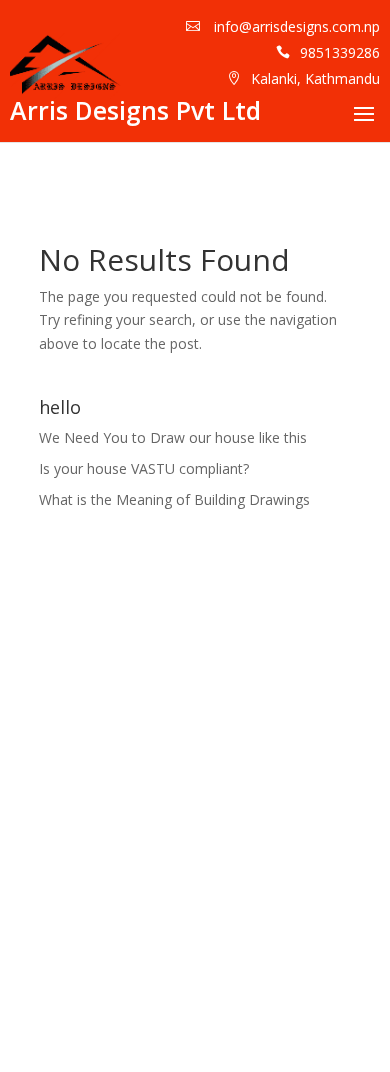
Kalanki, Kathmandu (315, 78)
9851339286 (340, 52)
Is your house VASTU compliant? (144, 468)
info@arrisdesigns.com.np (295, 26)
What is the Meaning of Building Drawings (174, 499)
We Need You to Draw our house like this (173, 437)
